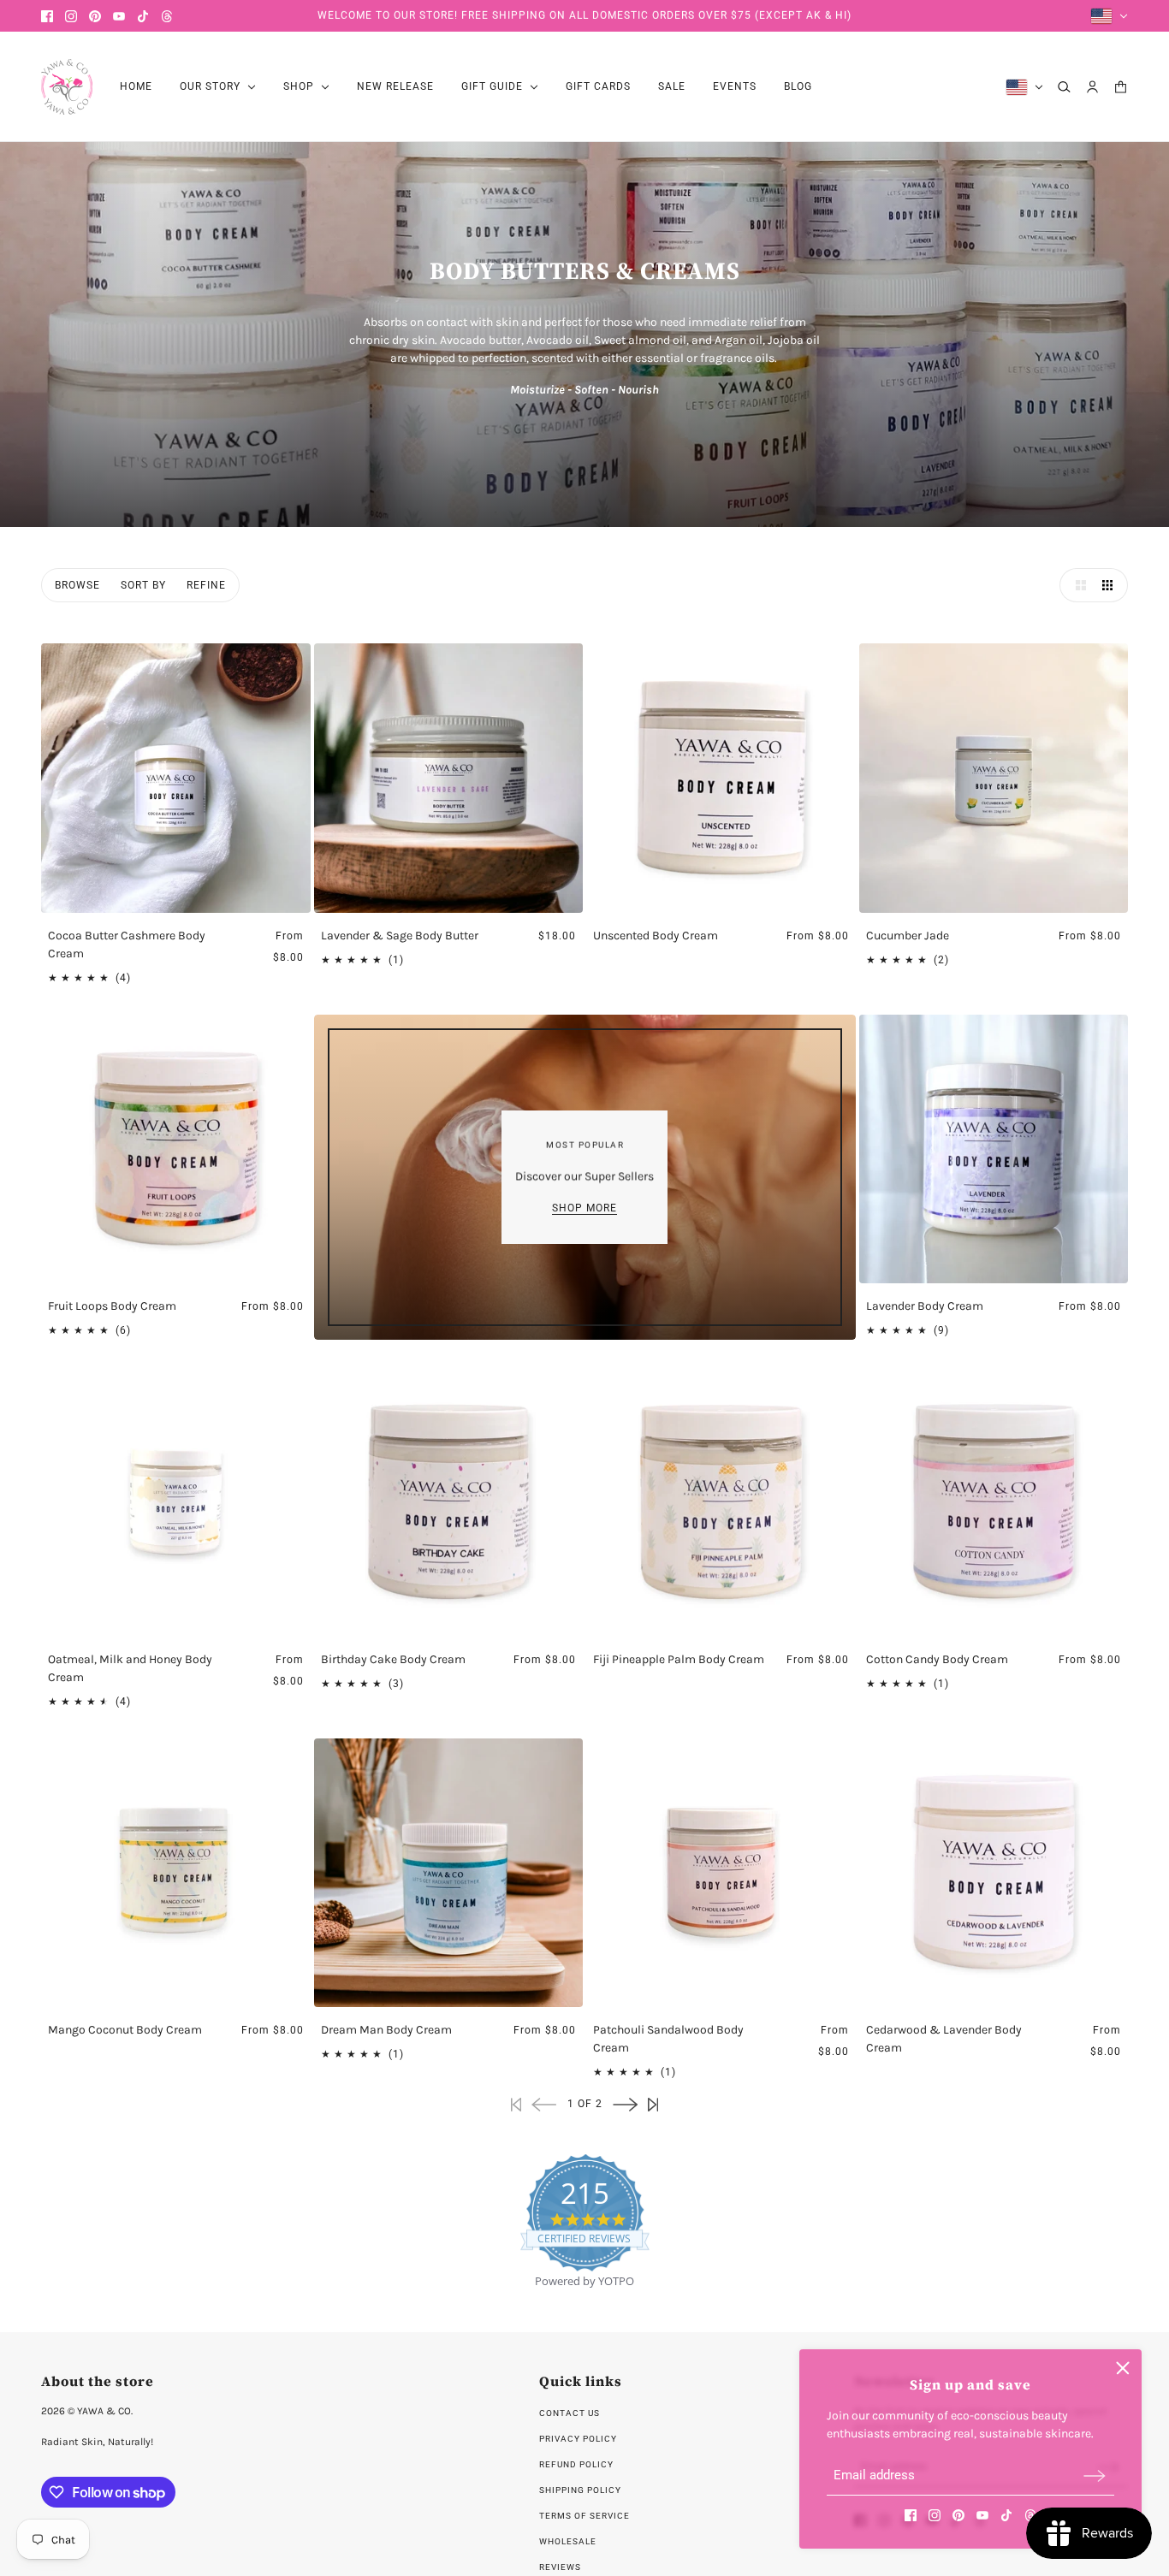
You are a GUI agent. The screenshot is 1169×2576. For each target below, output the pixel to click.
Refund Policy (576, 2464)
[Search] (1064, 87)
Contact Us (570, 2413)
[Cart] (1121, 87)
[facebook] (47, 16)
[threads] (167, 16)
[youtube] (119, 16)
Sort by (143, 585)
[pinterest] (95, 16)
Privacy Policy (578, 2439)
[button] (1077, 585)
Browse (77, 585)
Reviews (560, 2567)
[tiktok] (143, 16)
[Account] (1092, 87)
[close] (1123, 2368)
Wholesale (568, 2541)
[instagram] (71, 16)
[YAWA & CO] (67, 87)
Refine (206, 585)
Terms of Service (584, 2516)
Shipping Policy (580, 2490)
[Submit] (1095, 2475)
